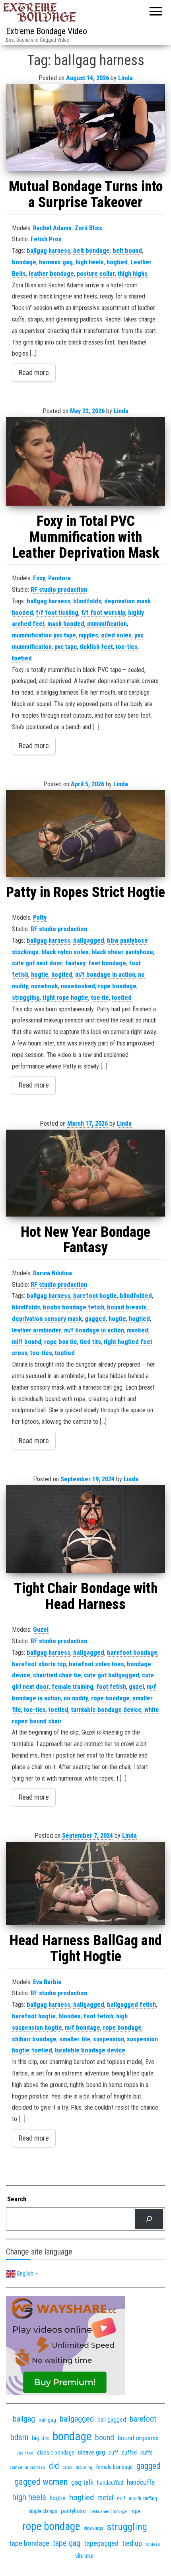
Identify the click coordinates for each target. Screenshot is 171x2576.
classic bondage (56, 2453)
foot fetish (111, 1687)
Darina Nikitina (52, 1273)
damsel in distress (27, 2467)
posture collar (96, 274)
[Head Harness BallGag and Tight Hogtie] (85, 1883)
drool (67, 2467)
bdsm (19, 2437)
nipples (88, 635)
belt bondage (91, 251)
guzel (136, 1687)
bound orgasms (138, 2438)
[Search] (149, 2219)
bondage (24, 262)
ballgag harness (49, 251)
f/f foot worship (103, 613)
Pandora (59, 578)
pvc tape (66, 647)
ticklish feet (96, 647)
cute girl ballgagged (112, 1675)
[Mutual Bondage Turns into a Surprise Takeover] (85, 127)
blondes (70, 2016)
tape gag (67, 2543)
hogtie (40, 975)
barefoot (143, 2419)
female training (73, 1687)
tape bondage (29, 2543)
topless (153, 2544)
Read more (34, 373)
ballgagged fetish (131, 2005)
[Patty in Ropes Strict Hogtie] (85, 834)
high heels (90, 262)
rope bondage (117, 986)
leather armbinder (37, 1330)
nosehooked (78, 986)
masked (138, 1330)
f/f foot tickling (57, 613)
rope (135, 2511)
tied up (132, 2543)
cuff (113, 2453)
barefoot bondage (132, 1653)
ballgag (24, 2419)
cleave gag (91, 2452)
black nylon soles (65, 952)
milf (121, 2498)
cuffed (129, 2453)
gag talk (82, 2482)
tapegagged (101, 2543)
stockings (93, 2528)
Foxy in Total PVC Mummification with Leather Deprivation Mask (86, 537)
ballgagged (89, 940)
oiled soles (116, 635)
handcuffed (110, 2483)
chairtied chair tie (57, 1675)
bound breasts (127, 1307)
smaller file (75, 2039)
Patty (40, 917)
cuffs (147, 2453)
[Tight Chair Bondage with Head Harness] (85, 1529)
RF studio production (59, 590)
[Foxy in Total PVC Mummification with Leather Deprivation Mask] (85, 462)
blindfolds (87, 601)
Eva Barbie (47, 1982)
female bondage (114, 2467)
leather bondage (51, 274)
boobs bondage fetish (74, 1307)
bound (105, 2438)
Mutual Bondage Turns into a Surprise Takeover (86, 194)
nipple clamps (43, 2511)
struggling (26, 998)
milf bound (27, 1342)
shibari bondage (34, 2039)
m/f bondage (83, 2028)
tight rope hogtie (65, 998)
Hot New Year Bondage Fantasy (85, 1240)
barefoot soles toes (96, 1664)
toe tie (100, 998)
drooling (84, 2467)
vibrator (85, 2556)
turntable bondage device (106, 1710)
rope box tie (61, 1342)
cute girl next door (37, 963)
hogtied (117, 262)
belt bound (127, 251)
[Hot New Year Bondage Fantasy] (85, 1173)
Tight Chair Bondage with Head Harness (86, 1596)
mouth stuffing (143, 2499)
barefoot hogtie (95, 1296)
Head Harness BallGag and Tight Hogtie (86, 1948)
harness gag (56, 262)
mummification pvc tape (44, 635)
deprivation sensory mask (47, 1319)
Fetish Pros (46, 239)
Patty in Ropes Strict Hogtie (85, 892)
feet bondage (107, 963)
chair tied (25, 2453)
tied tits (90, 1342)
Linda (125, 78)
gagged (95, 1319)
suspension (109, 2039)
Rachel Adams (52, 228)
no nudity (76, 1698)
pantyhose (73, 2511)
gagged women (41, 2482)
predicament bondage (108, 2512)
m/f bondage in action (105, 975)
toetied (22, 658)
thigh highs (133, 274)
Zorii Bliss (88, 228)
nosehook (45, 986)
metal (105, 2498)
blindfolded (136, 1296)
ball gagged (112, 2420)
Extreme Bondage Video (47, 31)
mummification (107, 624)
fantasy (75, 963)
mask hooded (66, 624)
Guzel (41, 1630)
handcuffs (141, 2482)
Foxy (39, 578)
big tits (40, 2438)
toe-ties (127, 647)
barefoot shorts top (39, 1664)
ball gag (47, 2420)
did (54, 2466)
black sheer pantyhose (122, 952)
